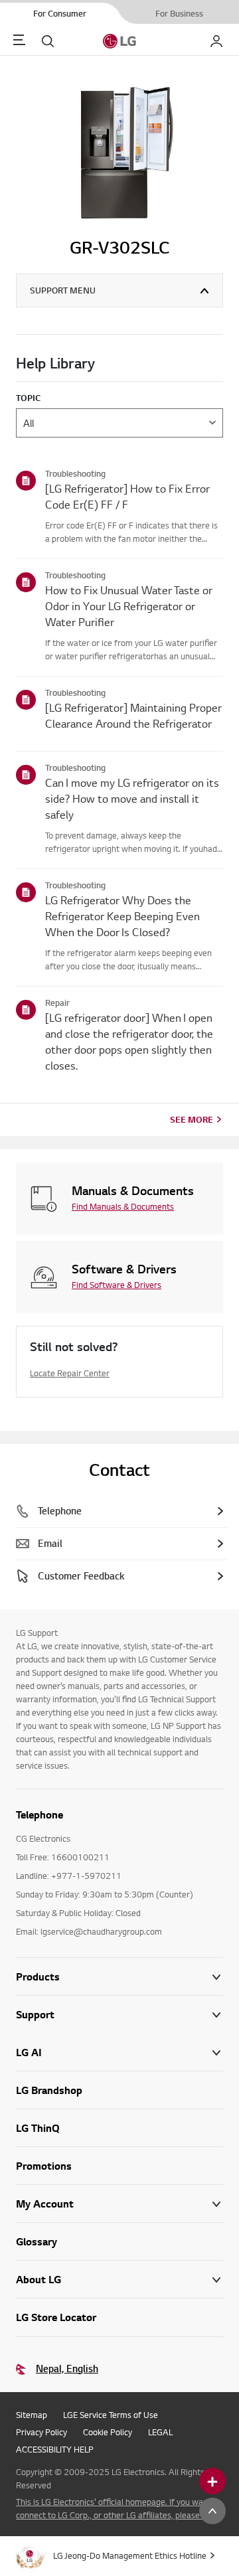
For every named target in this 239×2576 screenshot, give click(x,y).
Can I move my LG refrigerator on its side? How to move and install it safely (132, 798)
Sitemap (32, 2415)
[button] (119, 2015)
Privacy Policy (41, 2432)
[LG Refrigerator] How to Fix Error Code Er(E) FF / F (127, 496)
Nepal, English (67, 2369)
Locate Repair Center (70, 1373)
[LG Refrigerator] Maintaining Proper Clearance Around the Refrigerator (133, 715)
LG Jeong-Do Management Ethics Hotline (130, 2555)
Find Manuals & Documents (123, 1206)
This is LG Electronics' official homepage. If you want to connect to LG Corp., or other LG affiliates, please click (119, 2508)
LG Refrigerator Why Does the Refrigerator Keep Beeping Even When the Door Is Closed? (122, 916)
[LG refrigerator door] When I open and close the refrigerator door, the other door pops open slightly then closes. (129, 1041)
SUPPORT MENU (63, 290)
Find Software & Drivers (117, 1285)
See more (192, 1119)
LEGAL (160, 2432)
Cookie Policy (108, 2432)
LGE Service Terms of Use (111, 2415)
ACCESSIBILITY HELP (55, 2449)
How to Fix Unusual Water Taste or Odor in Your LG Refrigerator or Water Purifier (129, 606)
